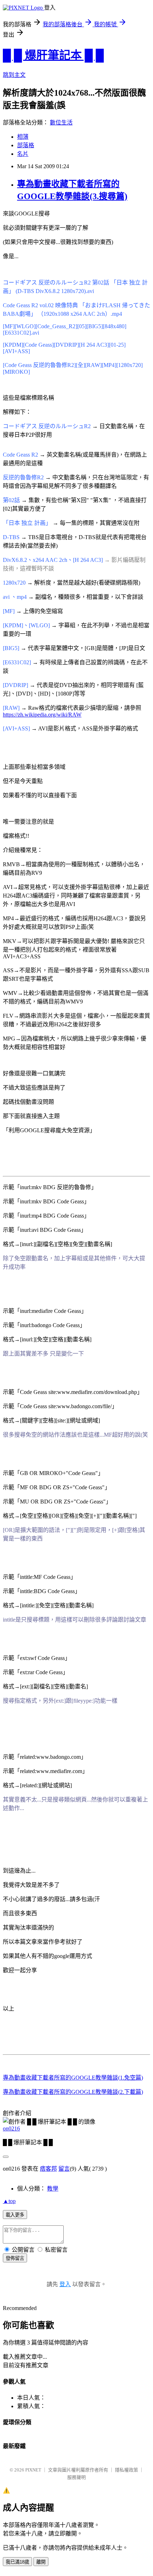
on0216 (11, 2128)
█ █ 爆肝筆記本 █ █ (53, 55)
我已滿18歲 (17, 2562)
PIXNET (33, 2470)
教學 (53, 2189)
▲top (9, 2201)
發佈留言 (15, 2258)
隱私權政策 (126, 2470)
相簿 (23, 137)
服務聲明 (76, 2477)
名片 (23, 154)
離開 (41, 2562)
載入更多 (15, 2215)
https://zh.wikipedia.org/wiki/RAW (42, 715)
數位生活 (61, 123)
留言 (64, 2169)
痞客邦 (48, 2169)
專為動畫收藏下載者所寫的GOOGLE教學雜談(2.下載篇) (73, 2092)
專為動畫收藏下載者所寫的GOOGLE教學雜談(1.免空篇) (73, 2078)
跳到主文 (14, 75)
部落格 (26, 145)
